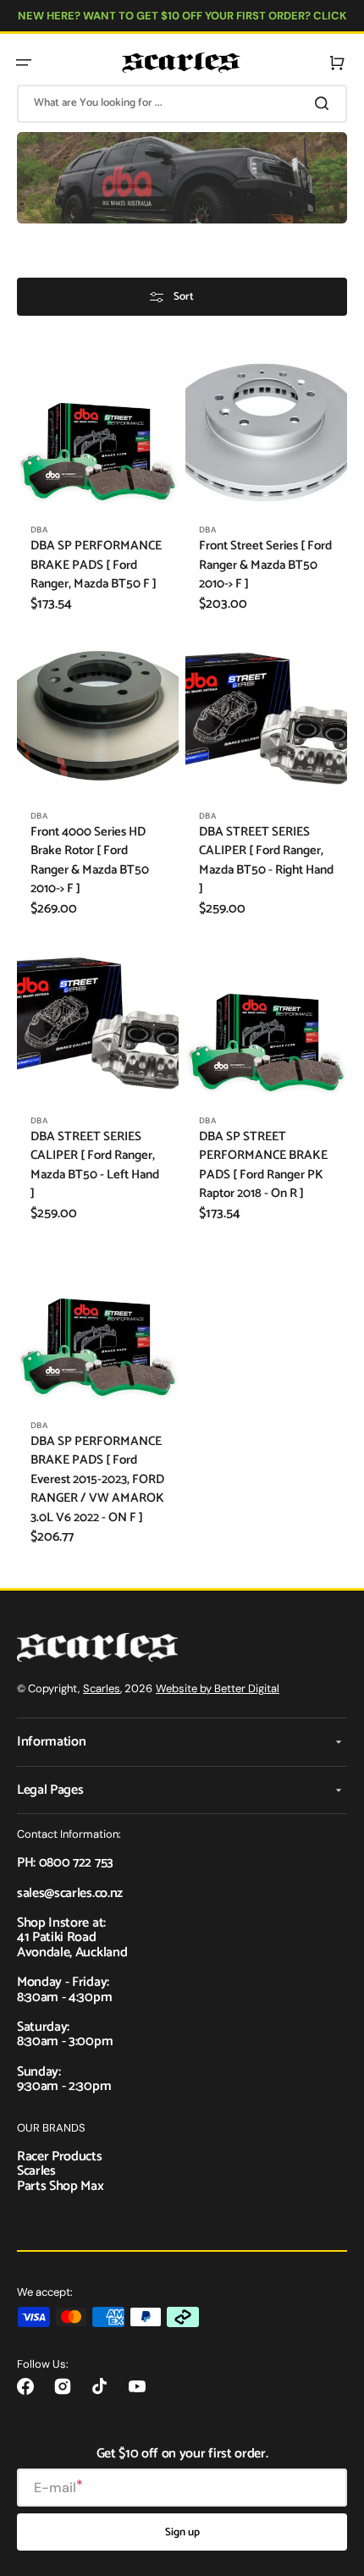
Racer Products (60, 2157)
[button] (24, 63)
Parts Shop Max (61, 2186)
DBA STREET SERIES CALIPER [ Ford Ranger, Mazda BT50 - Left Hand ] (95, 1166)
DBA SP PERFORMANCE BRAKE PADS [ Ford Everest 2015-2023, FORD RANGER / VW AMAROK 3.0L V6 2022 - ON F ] (97, 1480)
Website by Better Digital (218, 1688)
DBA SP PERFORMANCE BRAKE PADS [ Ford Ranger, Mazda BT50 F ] (96, 565)
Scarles (102, 1688)
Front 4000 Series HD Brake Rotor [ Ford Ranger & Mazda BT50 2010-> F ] (90, 861)
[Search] (325, 103)
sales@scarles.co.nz (70, 1893)
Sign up (182, 2532)
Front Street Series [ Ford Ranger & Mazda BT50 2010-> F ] (265, 565)
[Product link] (98, 488)
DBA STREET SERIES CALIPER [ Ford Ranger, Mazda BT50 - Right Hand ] (266, 861)
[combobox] (182, 104)
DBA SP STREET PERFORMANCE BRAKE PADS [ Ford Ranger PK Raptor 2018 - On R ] (263, 1166)
